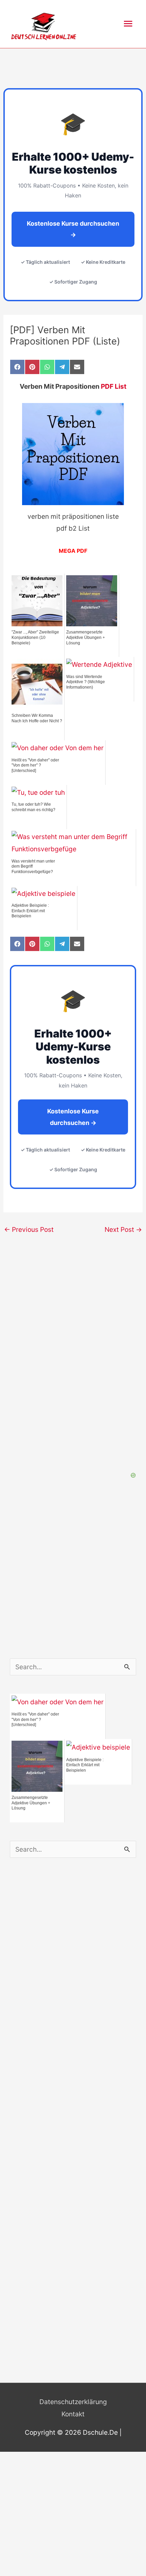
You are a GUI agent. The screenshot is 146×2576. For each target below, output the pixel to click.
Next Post (123, 1229)
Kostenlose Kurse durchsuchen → (73, 229)
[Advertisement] (73, 1983)
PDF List (114, 386)
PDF (82, 551)
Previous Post (29, 1229)
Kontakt (73, 2414)
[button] (132, 10)
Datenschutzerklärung (73, 2402)
